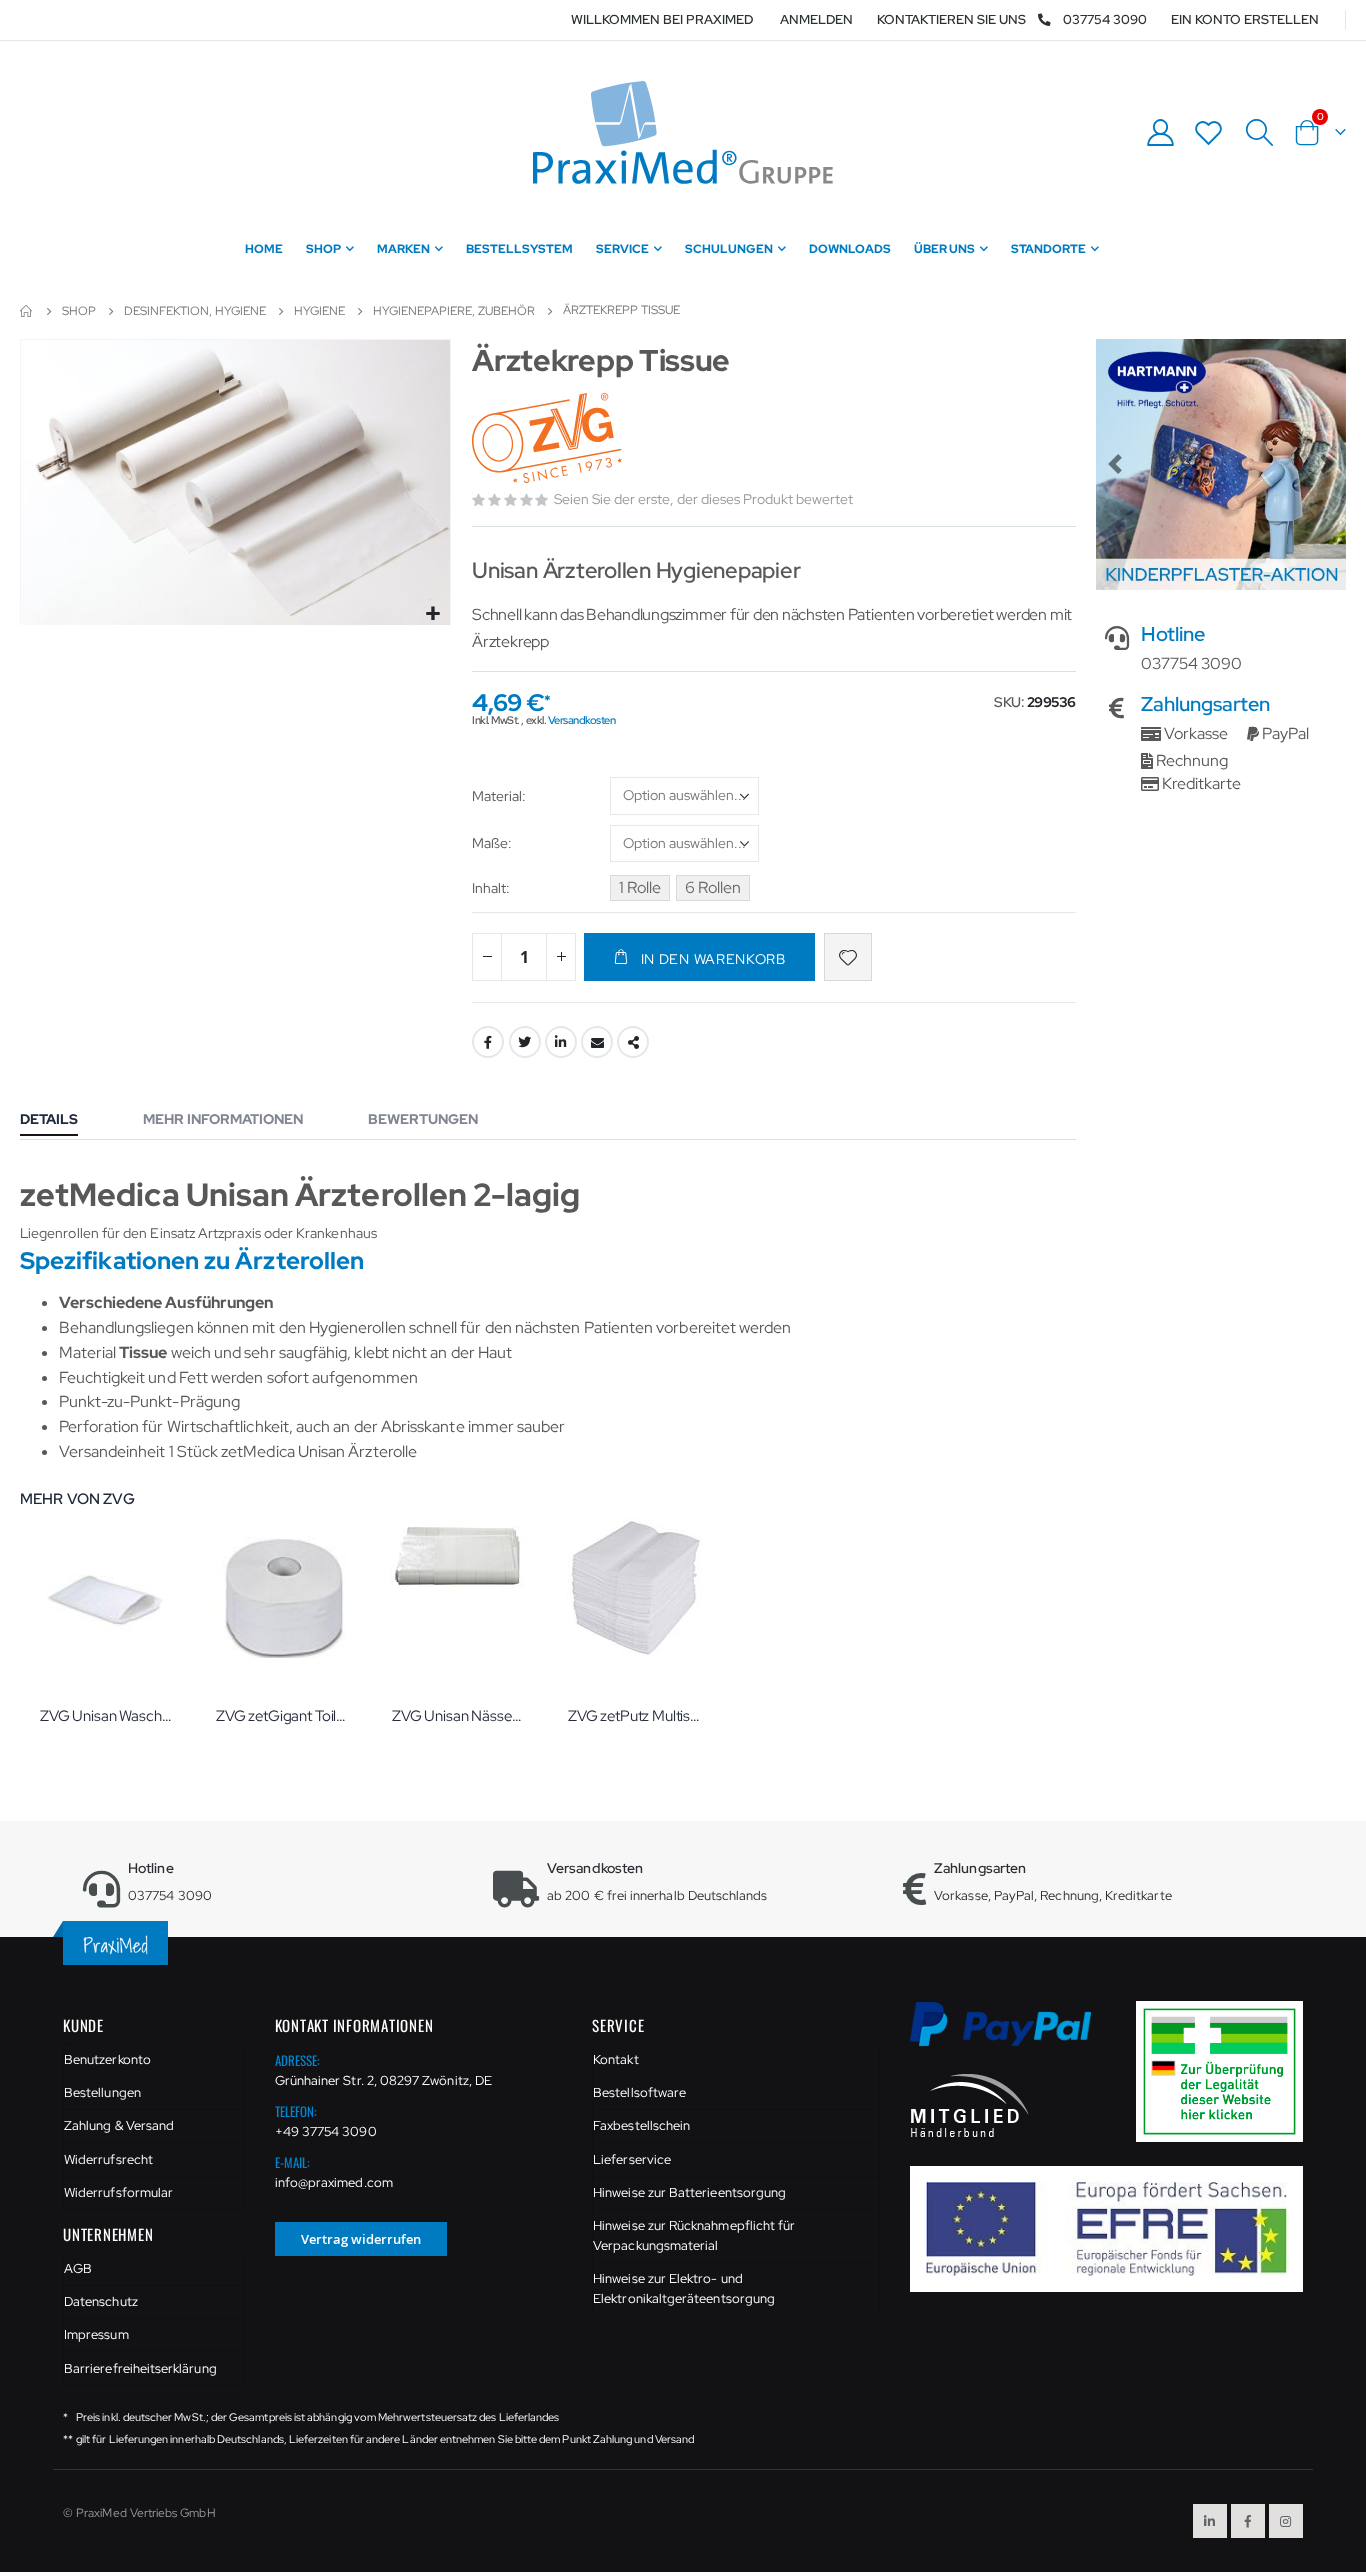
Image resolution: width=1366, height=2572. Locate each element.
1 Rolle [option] (640, 887)
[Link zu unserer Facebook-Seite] (1248, 2521)
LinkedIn (561, 1042)
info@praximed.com (334, 2182)
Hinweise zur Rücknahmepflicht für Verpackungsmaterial (694, 2235)
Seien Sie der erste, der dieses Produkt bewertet (703, 499)
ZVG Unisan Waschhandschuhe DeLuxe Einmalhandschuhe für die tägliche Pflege (108, 1716)
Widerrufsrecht (108, 2159)
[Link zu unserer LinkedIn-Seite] (1210, 2521)
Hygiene (319, 311)
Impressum (96, 2334)
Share (633, 1042)
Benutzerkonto (107, 2059)
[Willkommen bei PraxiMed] (683, 132)
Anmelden (816, 19)
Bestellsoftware (639, 2092)
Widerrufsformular (118, 2192)
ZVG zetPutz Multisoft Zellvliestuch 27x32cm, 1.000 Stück (636, 1716)
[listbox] (684, 798)
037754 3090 (1105, 19)
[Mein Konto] (1160, 132)
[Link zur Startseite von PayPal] (1013, 2035)
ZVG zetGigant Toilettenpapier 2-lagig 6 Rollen (284, 1716)
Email (597, 1042)
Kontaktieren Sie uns (951, 19)
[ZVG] (549, 439)
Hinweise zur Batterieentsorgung (689, 2192)
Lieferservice (632, 2159)
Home (27, 311)
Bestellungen (102, 2092)
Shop (79, 311)
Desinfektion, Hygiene (195, 311)
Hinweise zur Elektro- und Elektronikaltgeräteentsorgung (684, 2288)
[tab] (64, 1121)
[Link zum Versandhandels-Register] (1227, 2070)
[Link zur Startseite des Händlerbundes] (970, 2104)
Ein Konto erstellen (1245, 19)
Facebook (488, 1042)
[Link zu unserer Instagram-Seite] (1286, 2521)
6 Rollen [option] (713, 887)
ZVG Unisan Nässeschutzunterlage (460, 1716)
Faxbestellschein (641, 2125)
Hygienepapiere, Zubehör (454, 311)
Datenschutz (101, 2301)
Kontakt (615, 2059)
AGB (78, 2268)
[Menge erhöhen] (561, 957)
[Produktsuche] (1259, 133)
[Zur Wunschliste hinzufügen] (848, 957)
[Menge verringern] (487, 957)
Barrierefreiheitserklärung (140, 2368)
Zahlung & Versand (119, 2125)
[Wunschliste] (1209, 132)
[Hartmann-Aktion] (1221, 464)
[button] (432, 614)
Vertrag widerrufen (361, 2239)
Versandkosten (582, 720)
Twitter (525, 1042)
